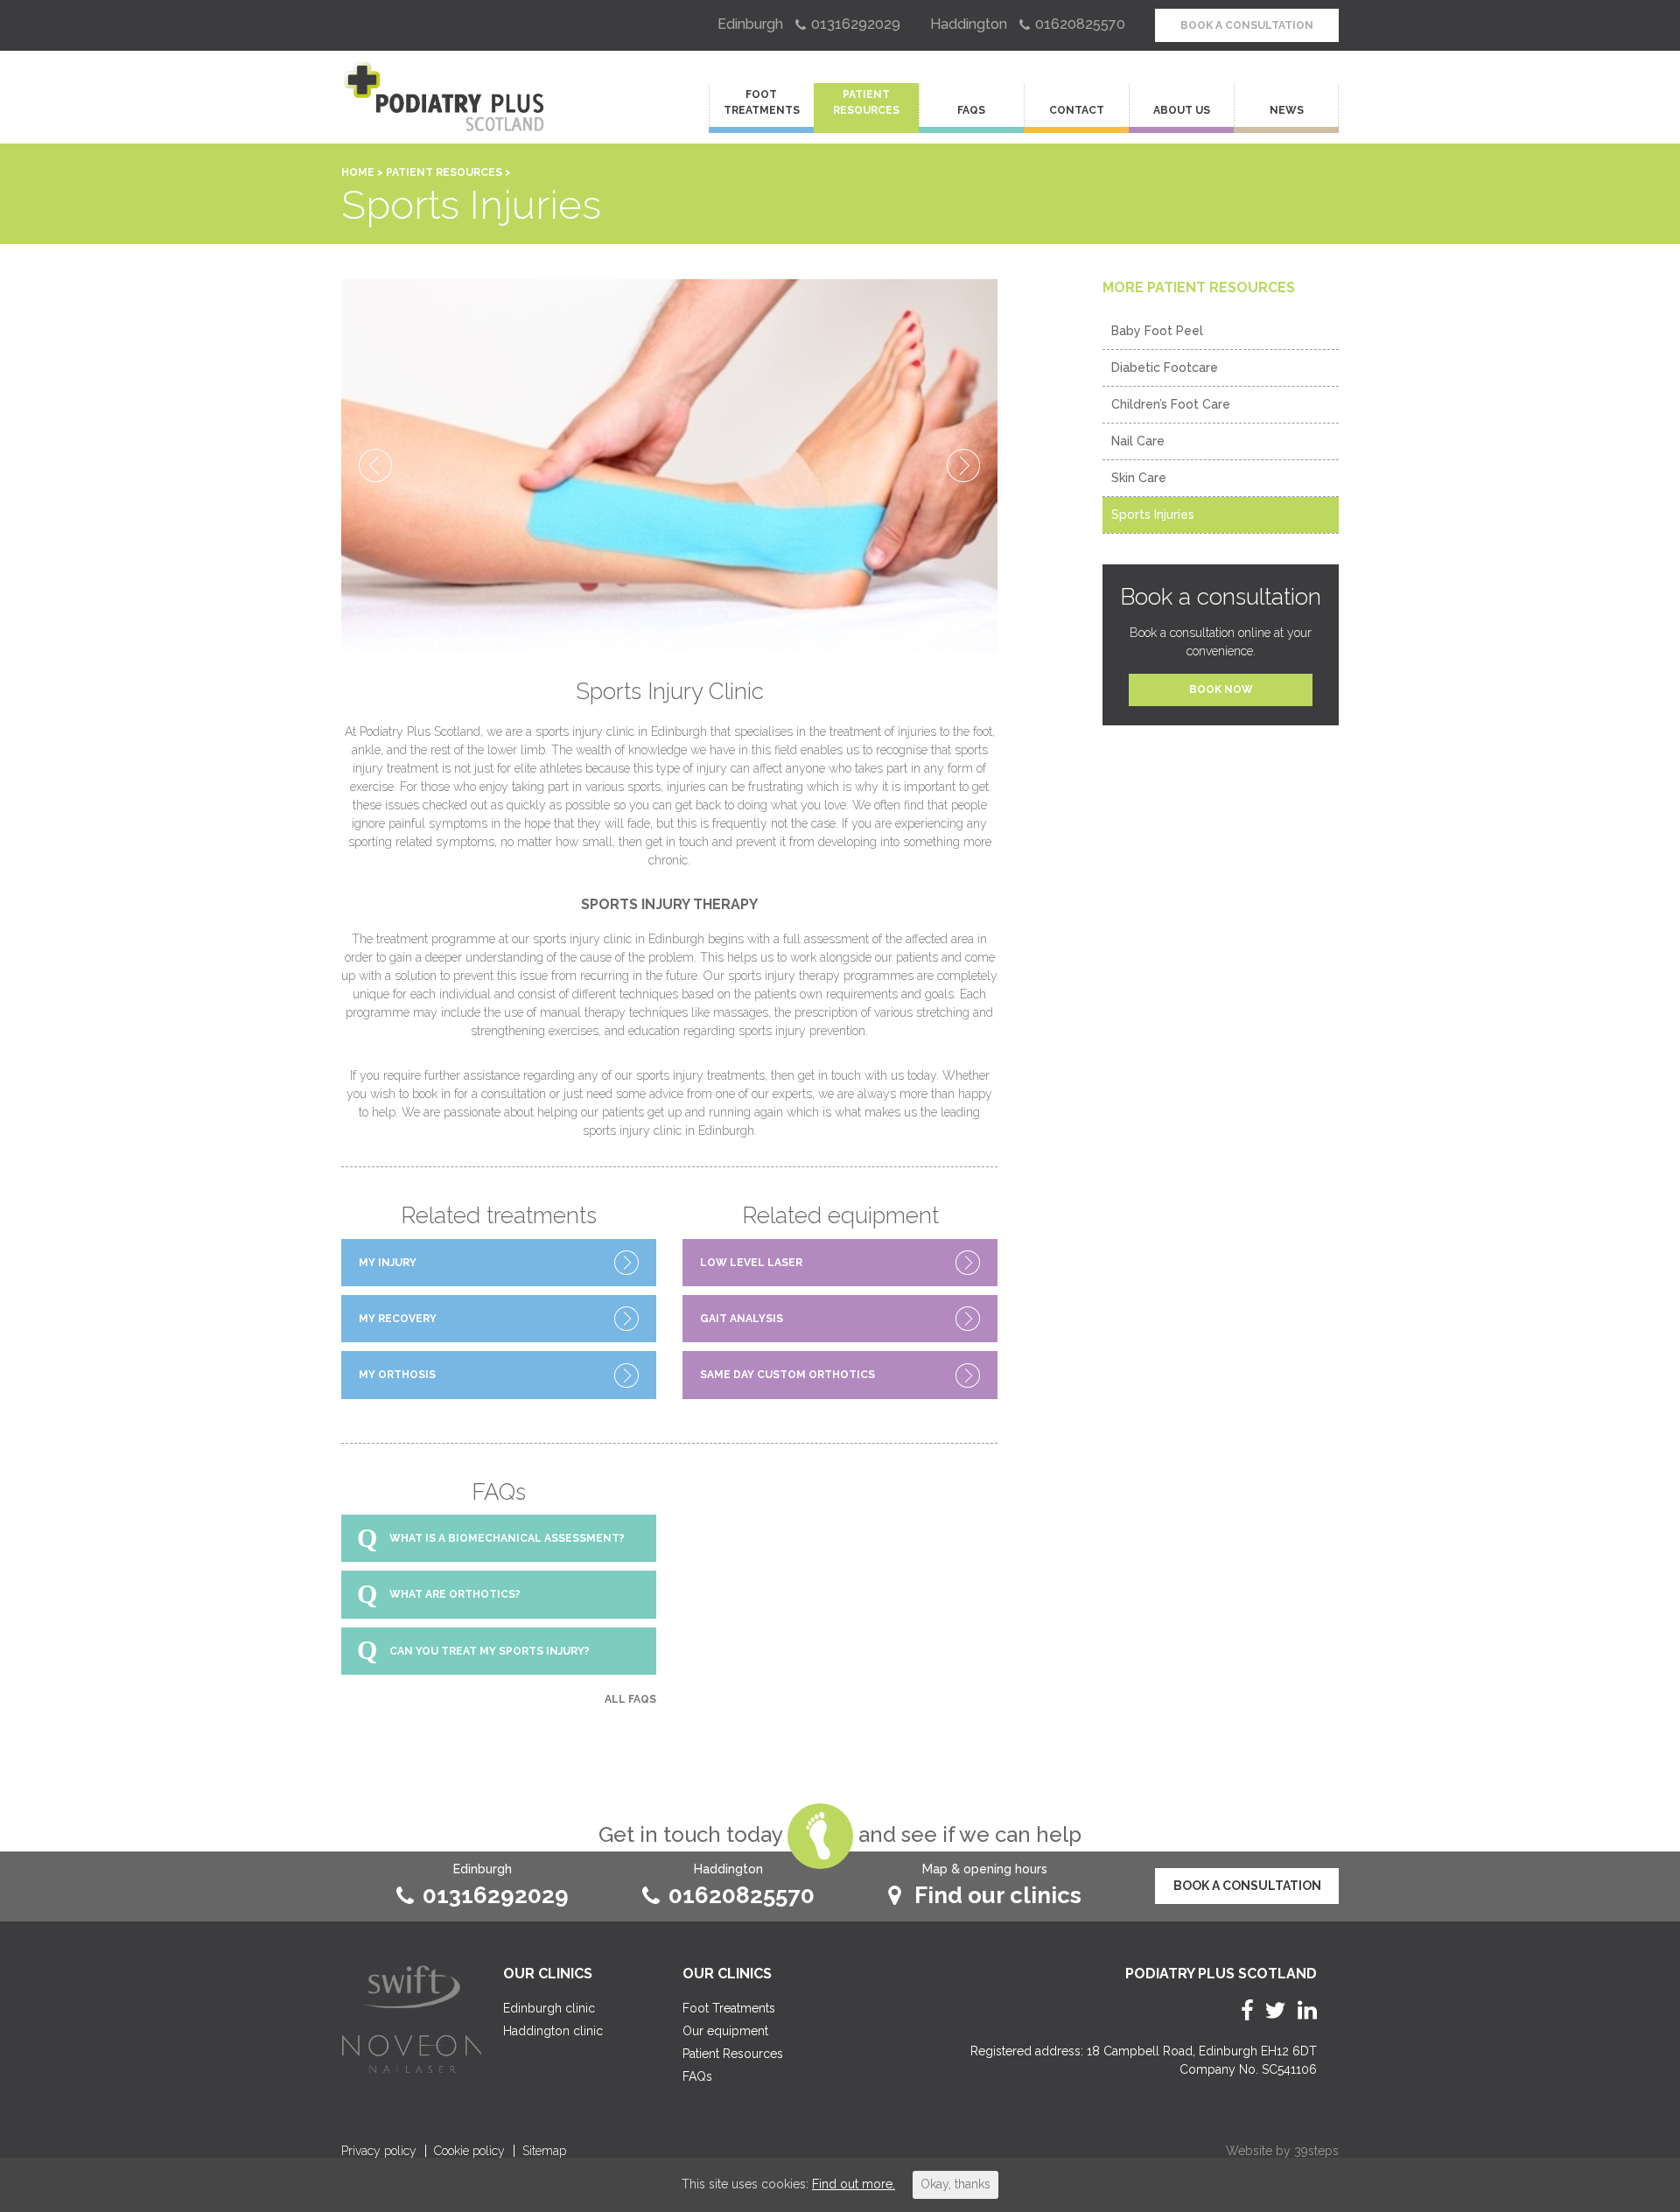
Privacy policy (379, 2151)
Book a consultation (1247, 25)
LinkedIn (1307, 2010)
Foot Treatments (762, 102)
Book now (1221, 689)
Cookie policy (469, 2151)
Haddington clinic (553, 2031)
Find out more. (854, 2184)
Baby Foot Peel (1157, 331)
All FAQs (630, 1699)
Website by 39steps (1282, 2151)
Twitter (1275, 2010)
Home (358, 172)
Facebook (1247, 2010)
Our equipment (725, 2031)
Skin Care (1139, 478)
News (1287, 110)
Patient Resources (866, 102)
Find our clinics (998, 1895)
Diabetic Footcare (1165, 367)
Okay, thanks (955, 2184)
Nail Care (1138, 441)
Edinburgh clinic (549, 2008)
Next (963, 465)
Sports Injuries (1153, 514)
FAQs (971, 110)
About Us (1182, 110)
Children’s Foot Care (1171, 404)
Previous (375, 465)
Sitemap (544, 2151)
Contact (1077, 110)
